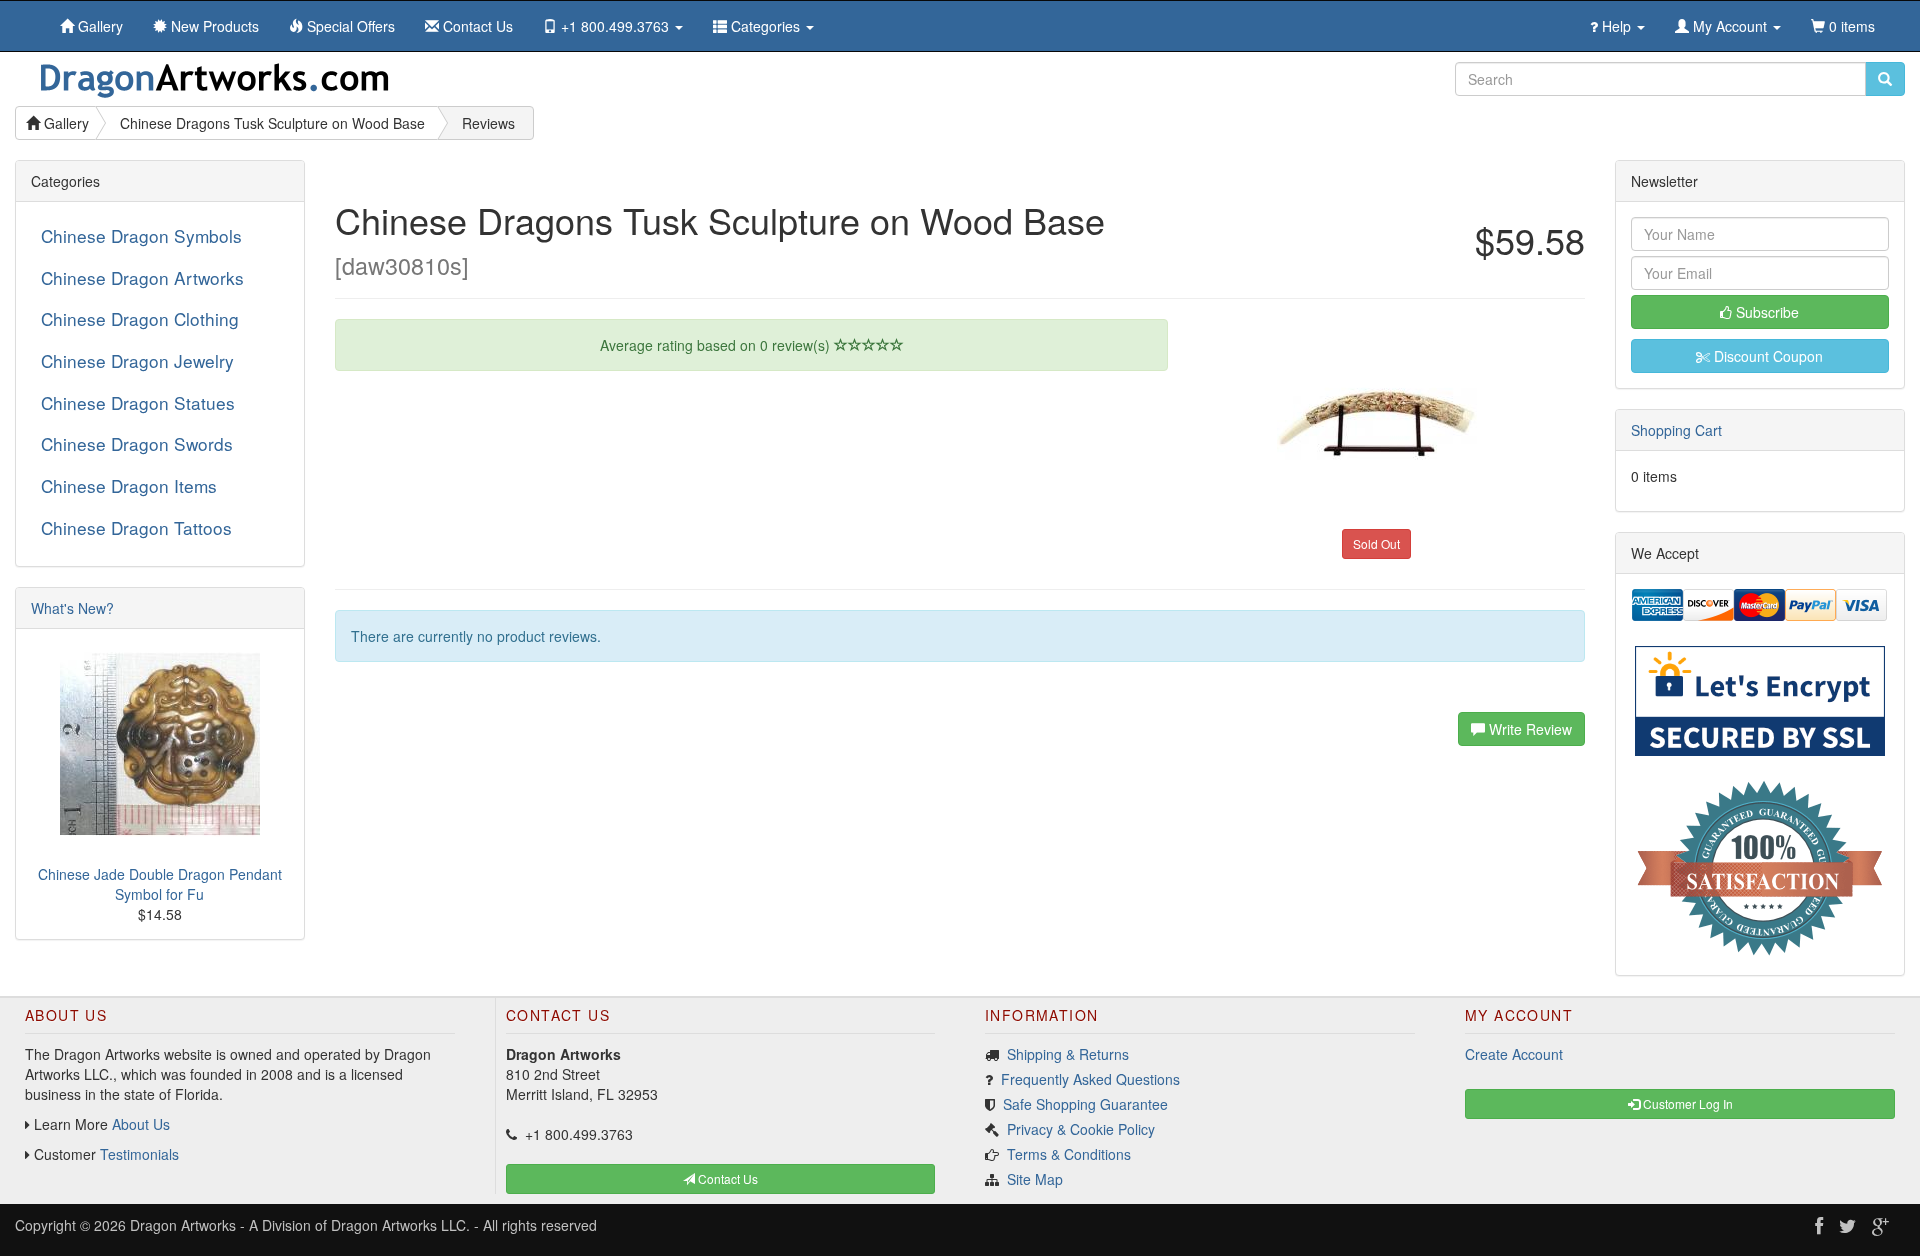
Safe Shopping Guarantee (1085, 1104)
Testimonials (139, 1154)
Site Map (1035, 1179)
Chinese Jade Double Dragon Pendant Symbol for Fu (160, 884)
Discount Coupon (1766, 356)
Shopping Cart (1676, 430)
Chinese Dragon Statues (138, 402)
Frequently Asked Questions (1090, 1079)
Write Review (1528, 729)
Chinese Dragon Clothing (140, 318)
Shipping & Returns (1068, 1054)
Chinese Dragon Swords (137, 443)
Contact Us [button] (726, 1178)
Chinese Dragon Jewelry (137, 360)
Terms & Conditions (1069, 1154)
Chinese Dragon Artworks (142, 277)
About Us (141, 1124)
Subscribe (1765, 312)
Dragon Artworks (183, 1225)
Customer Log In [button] (1686, 1103)
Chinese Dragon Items (129, 485)
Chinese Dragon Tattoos (136, 527)
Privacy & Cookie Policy (1081, 1129)
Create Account (1514, 1054)
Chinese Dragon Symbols (141, 235)
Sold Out (1376, 543)
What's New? (72, 608)
